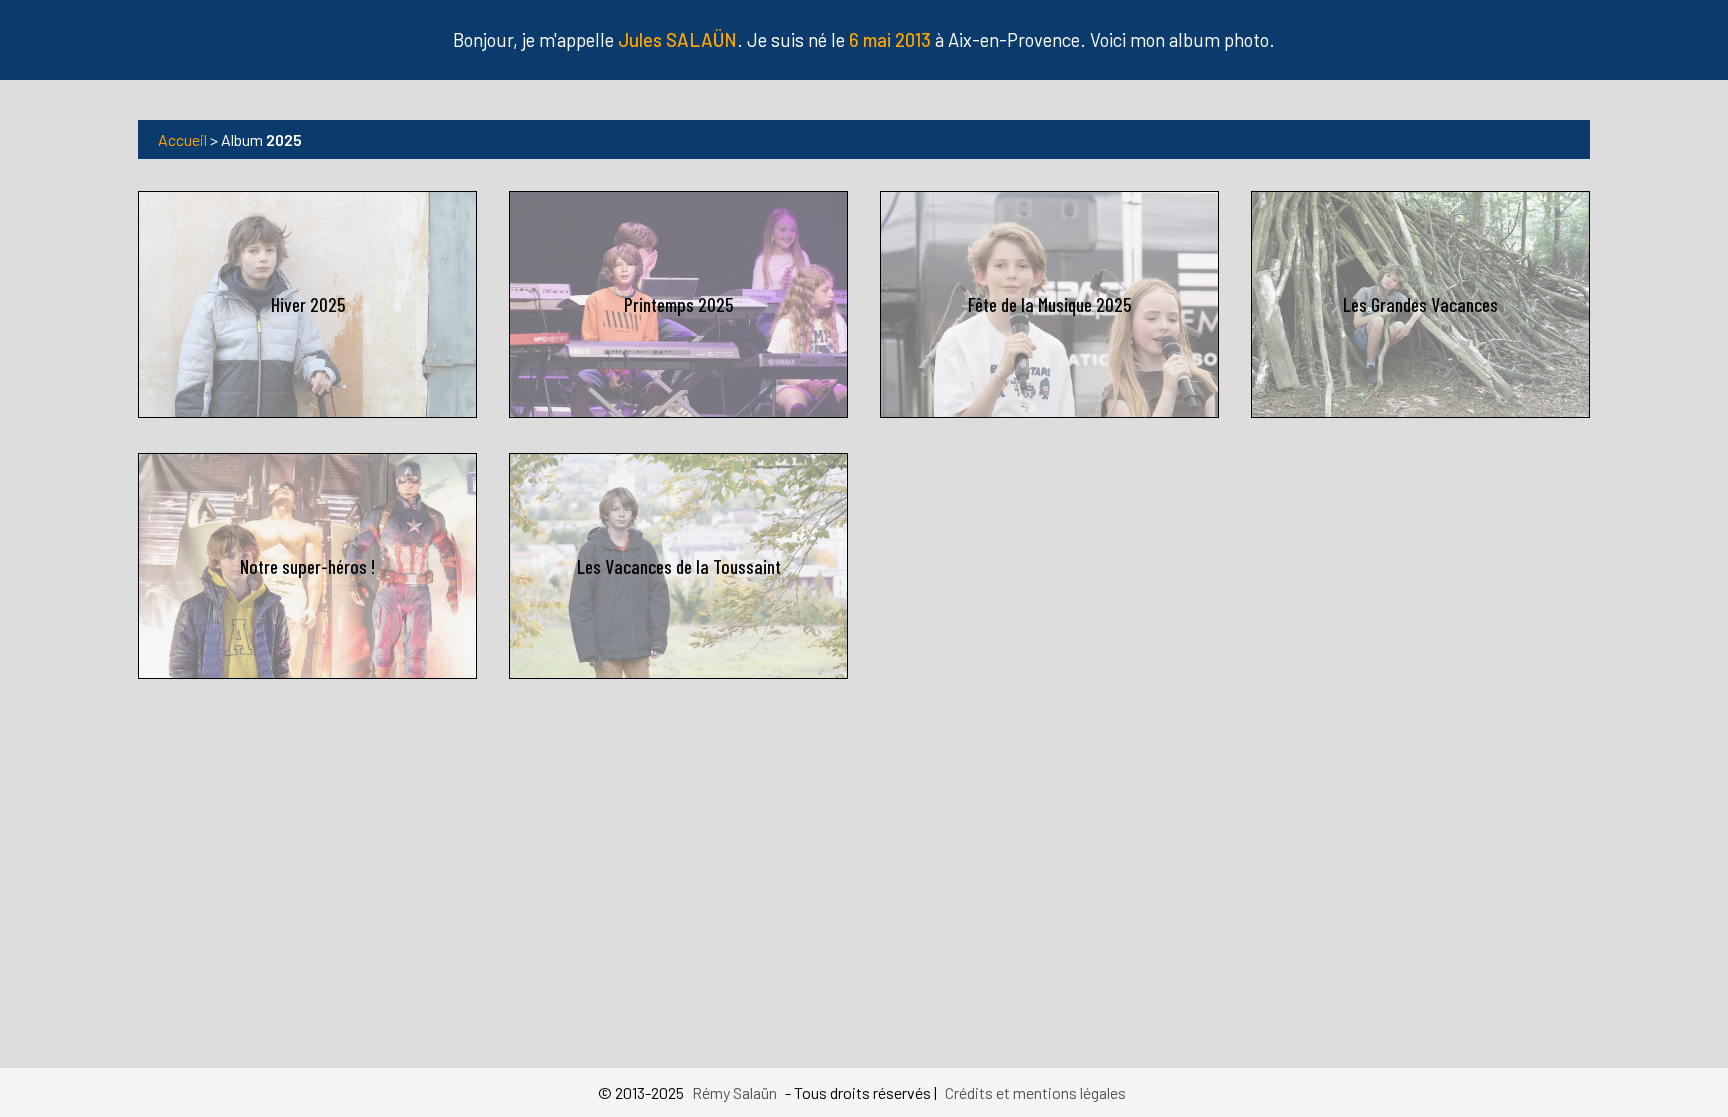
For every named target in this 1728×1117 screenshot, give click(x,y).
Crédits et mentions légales (1035, 1092)
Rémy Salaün (734, 1092)
